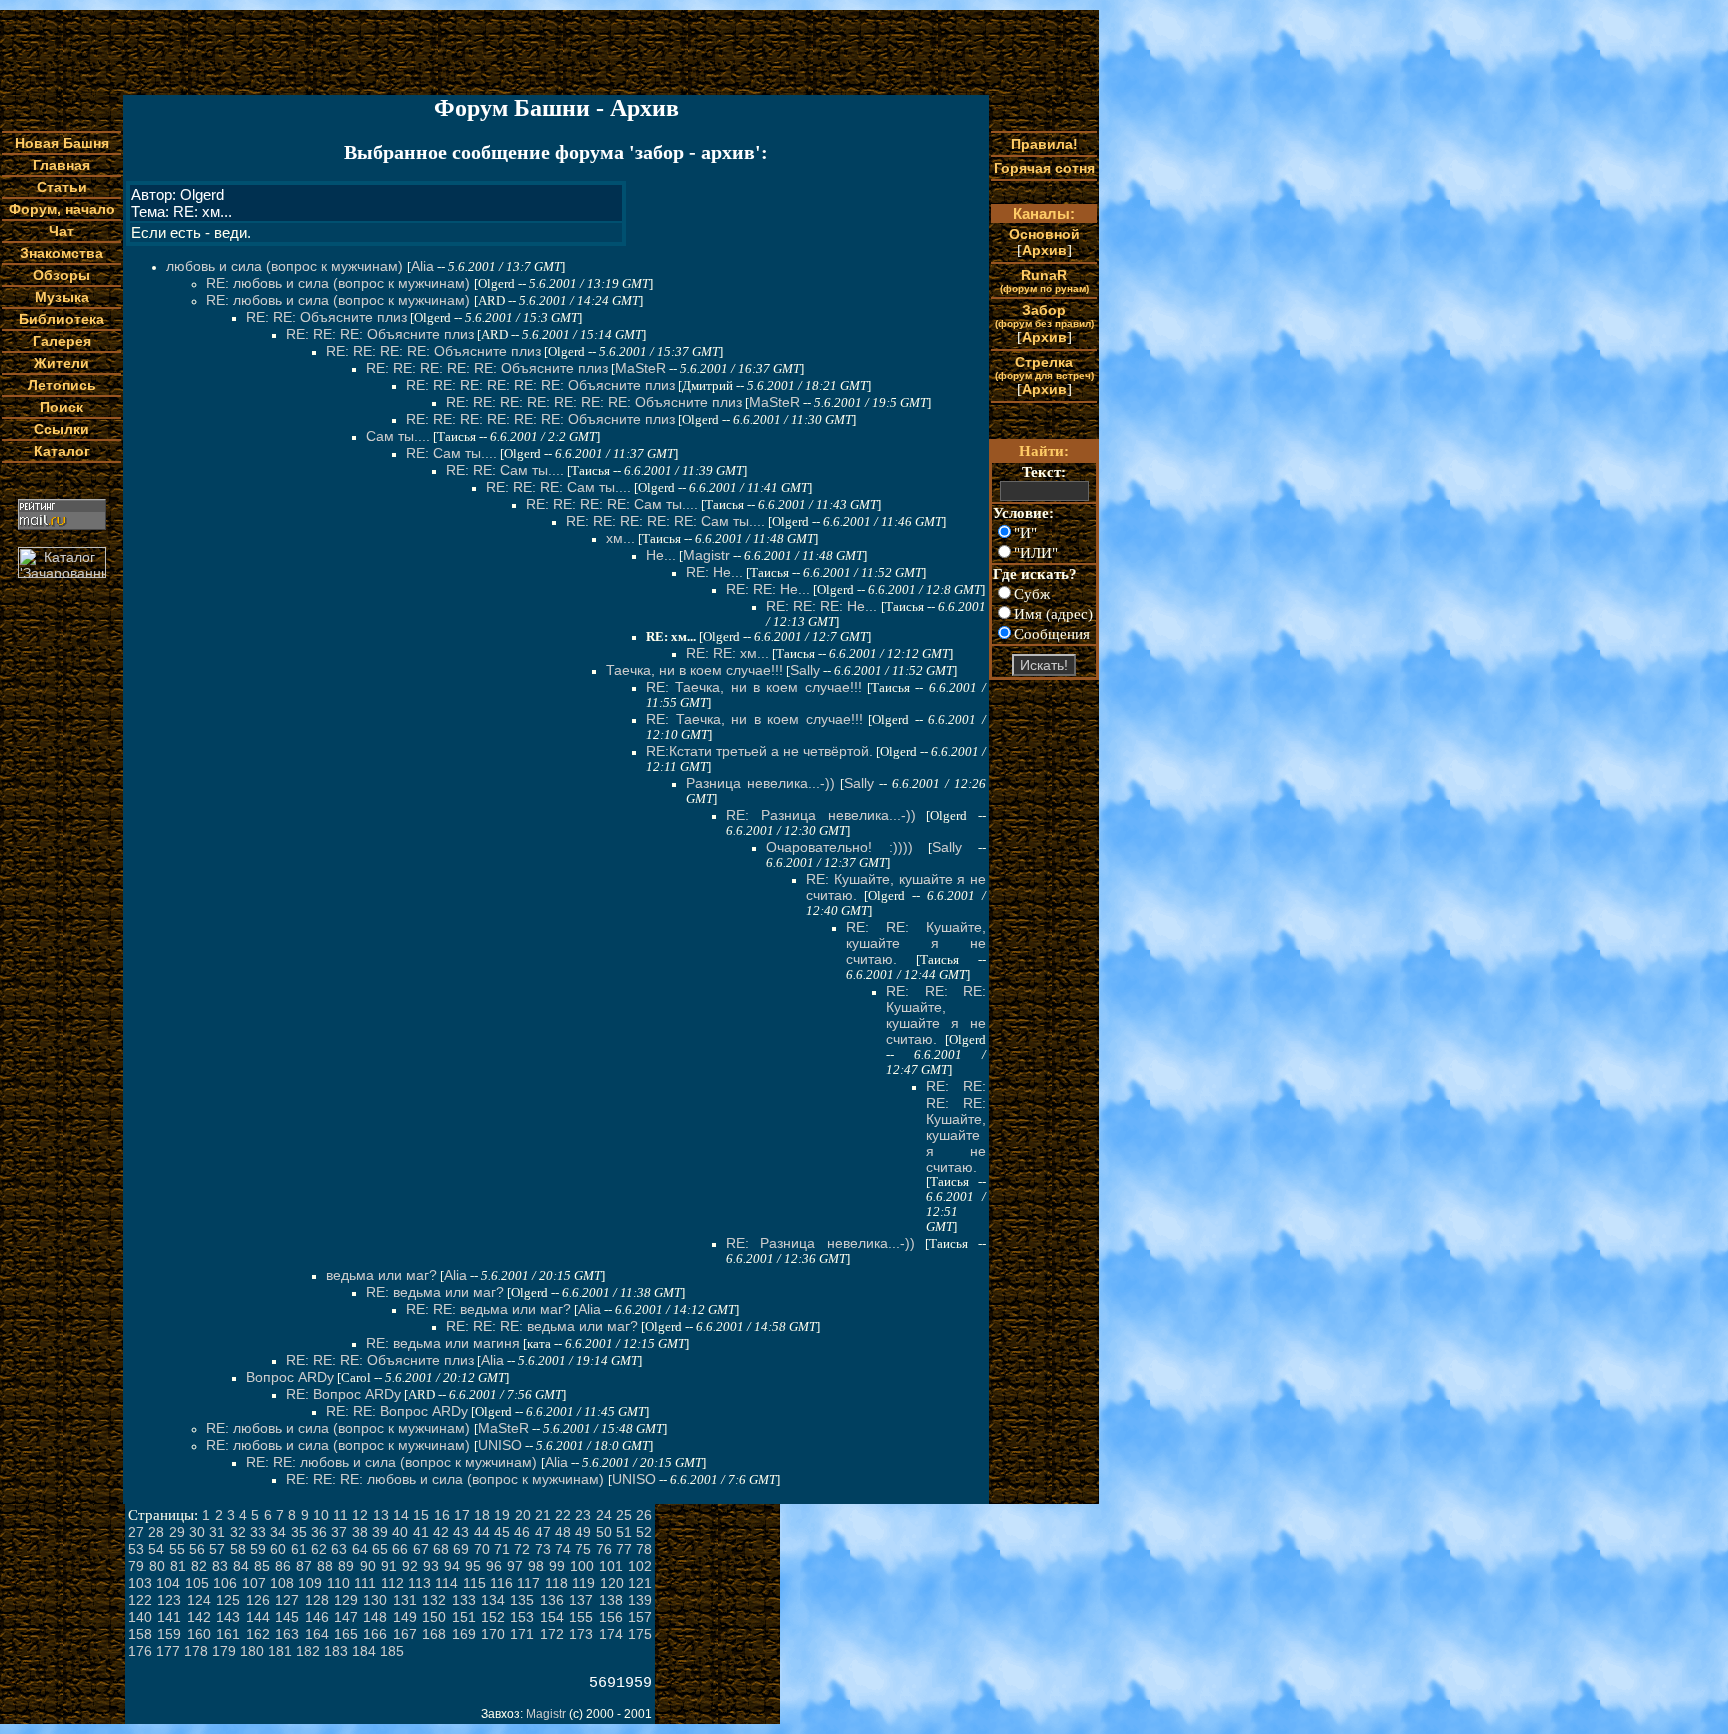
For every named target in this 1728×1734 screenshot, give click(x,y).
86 (283, 1566)
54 (156, 1549)
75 (583, 1549)
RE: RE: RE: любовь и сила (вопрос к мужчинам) (447, 1479)
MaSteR (640, 368)
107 (254, 1583)
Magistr (706, 555)
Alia (422, 266)
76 (604, 1549)
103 (140, 1583)
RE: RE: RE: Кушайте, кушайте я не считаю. (936, 1015)
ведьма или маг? (381, 1275)
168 (434, 1634)
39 (380, 1532)
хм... (620, 538)
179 (224, 1651)
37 (339, 1532)
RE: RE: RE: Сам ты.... (558, 487)
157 (640, 1617)
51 (624, 1532)
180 (252, 1651)
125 (228, 1600)
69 (461, 1549)
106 (225, 1583)
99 (557, 1566)
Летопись (62, 385)
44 (482, 1532)
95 (473, 1566)
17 (462, 1515)
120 (612, 1583)
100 (582, 1566)
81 (178, 1566)
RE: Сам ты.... (451, 453)
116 (501, 1583)
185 (392, 1651)
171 (522, 1634)
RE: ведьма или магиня (443, 1343)
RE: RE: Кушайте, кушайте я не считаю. (916, 943)
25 (624, 1515)
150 (434, 1617)
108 (282, 1583)
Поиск (61, 407)
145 (287, 1617)
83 (220, 1566)
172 (552, 1634)
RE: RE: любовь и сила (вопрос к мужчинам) (393, 1462)
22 (563, 1515)
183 (336, 1651)
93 (431, 1566)
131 (405, 1600)
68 (441, 1549)
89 (346, 1566)
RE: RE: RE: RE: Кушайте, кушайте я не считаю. (956, 1126)
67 (421, 1549)
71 (502, 1549)
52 (644, 1532)
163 (287, 1634)
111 (365, 1583)
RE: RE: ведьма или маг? (488, 1309)
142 (199, 1617)
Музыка (62, 297)
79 (136, 1566)
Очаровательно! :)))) (839, 847)
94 (452, 1566)
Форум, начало (62, 209)
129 (346, 1600)
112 (392, 1583)
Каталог (62, 451)
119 (583, 1583)
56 (197, 1549)
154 (552, 1617)
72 (522, 1549)
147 (346, 1617)
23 (583, 1515)
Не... (661, 555)
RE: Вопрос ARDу (343, 1394)
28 (156, 1532)
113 (419, 1583)
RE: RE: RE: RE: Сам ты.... (612, 504)
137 (581, 1600)
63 (339, 1549)
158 (140, 1634)
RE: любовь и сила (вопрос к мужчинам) (340, 283)
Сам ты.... (398, 436)
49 (583, 1532)
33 (258, 1532)
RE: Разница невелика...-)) (821, 815)
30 (197, 1532)
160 (199, 1634)
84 (241, 1566)
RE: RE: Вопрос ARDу (397, 1411)
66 (400, 1549)
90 (368, 1566)
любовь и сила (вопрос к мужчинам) (286, 266)
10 (321, 1515)
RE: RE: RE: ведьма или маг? (542, 1326)
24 (604, 1515)
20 (523, 1515)
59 (258, 1549)
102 (640, 1566)
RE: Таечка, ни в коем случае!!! (754, 687)
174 (611, 1634)
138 (611, 1600)
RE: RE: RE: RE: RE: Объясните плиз (487, 368)
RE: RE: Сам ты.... (505, 470)
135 (522, 1600)
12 (360, 1515)
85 (262, 1566)
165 (346, 1634)
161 (228, 1634)
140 (140, 1617)
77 (624, 1549)
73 (543, 1549)
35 (299, 1532)
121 (640, 1583)
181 (280, 1651)
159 (169, 1634)
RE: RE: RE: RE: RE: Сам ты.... (665, 521)
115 (474, 1583)
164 (317, 1634)
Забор (1044, 315)
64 (360, 1549)
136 (552, 1600)
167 (405, 1634)
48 (563, 1532)
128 (317, 1600)
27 (136, 1532)
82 (199, 1566)
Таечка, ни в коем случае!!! (694, 670)
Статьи (62, 187)
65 (380, 1549)
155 (581, 1617)
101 (611, 1566)
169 (464, 1634)
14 (401, 1515)
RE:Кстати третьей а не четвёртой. (759, 751)
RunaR (1044, 280)
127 (287, 1600)
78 (644, 1549)
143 (228, 1617)
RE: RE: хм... (727, 653)
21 (543, 1515)
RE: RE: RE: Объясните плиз (380, 334)
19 (502, 1515)
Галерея (62, 341)
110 (338, 1583)
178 (196, 1651)
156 (611, 1617)
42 (441, 1532)
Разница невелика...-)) (760, 783)
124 (199, 1600)
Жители (61, 363)
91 (389, 1566)
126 (258, 1600)
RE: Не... (714, 572)
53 (136, 1549)
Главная (61, 165)
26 (644, 1515)
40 (400, 1532)
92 (410, 1566)
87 (304, 1566)
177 (168, 1651)
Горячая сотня (1044, 168)
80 (157, 1566)
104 (168, 1583)
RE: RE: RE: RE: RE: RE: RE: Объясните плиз (594, 402)
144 (258, 1617)
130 (375, 1600)
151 (464, 1617)
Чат (61, 231)
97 (515, 1566)
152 (493, 1617)
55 (177, 1549)
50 (604, 1532)
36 (319, 1532)
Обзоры (61, 275)
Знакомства (61, 253)
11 (340, 1515)
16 (442, 1515)
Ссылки (61, 429)
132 (434, 1600)
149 (405, 1617)
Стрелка (1044, 367)
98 (536, 1566)
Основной (1044, 234)
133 (464, 1600)
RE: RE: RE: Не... (822, 606)
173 (581, 1634)
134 (493, 1600)
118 (556, 1583)
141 (169, 1617)
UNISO (500, 1445)
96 (494, 1566)
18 (482, 1515)
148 (375, 1617)
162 (258, 1634)
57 (217, 1549)
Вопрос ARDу (290, 1377)
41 (421, 1532)
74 (563, 1549)
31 (217, 1532)
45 (502, 1532)
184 (364, 1651)
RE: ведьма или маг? (435, 1292)
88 (325, 1566)
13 (381, 1515)
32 (238, 1532)
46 (522, 1532)
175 (640, 1634)
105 (197, 1583)
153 (522, 1617)
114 (446, 1583)
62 (319, 1549)
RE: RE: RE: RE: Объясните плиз (433, 351)
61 (299, 1549)
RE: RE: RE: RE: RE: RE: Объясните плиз (540, 385)
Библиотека (61, 319)
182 (308, 1651)
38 (360, 1532)
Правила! (1044, 144)
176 (140, 1651)
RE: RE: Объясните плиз (326, 317)
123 (169, 1600)
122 (140, 1600)
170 (493, 1634)
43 (461, 1532)
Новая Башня (62, 143)
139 (640, 1600)
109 (310, 1583)
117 (528, 1583)
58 (238, 1549)
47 (543, 1532)
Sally (805, 670)
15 (421, 1515)
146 (317, 1617)
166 (375, 1634)
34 (278, 1532)
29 (177, 1532)
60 (278, 1549)
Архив (1044, 250)
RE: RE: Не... (768, 589)
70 (482, 1549)
